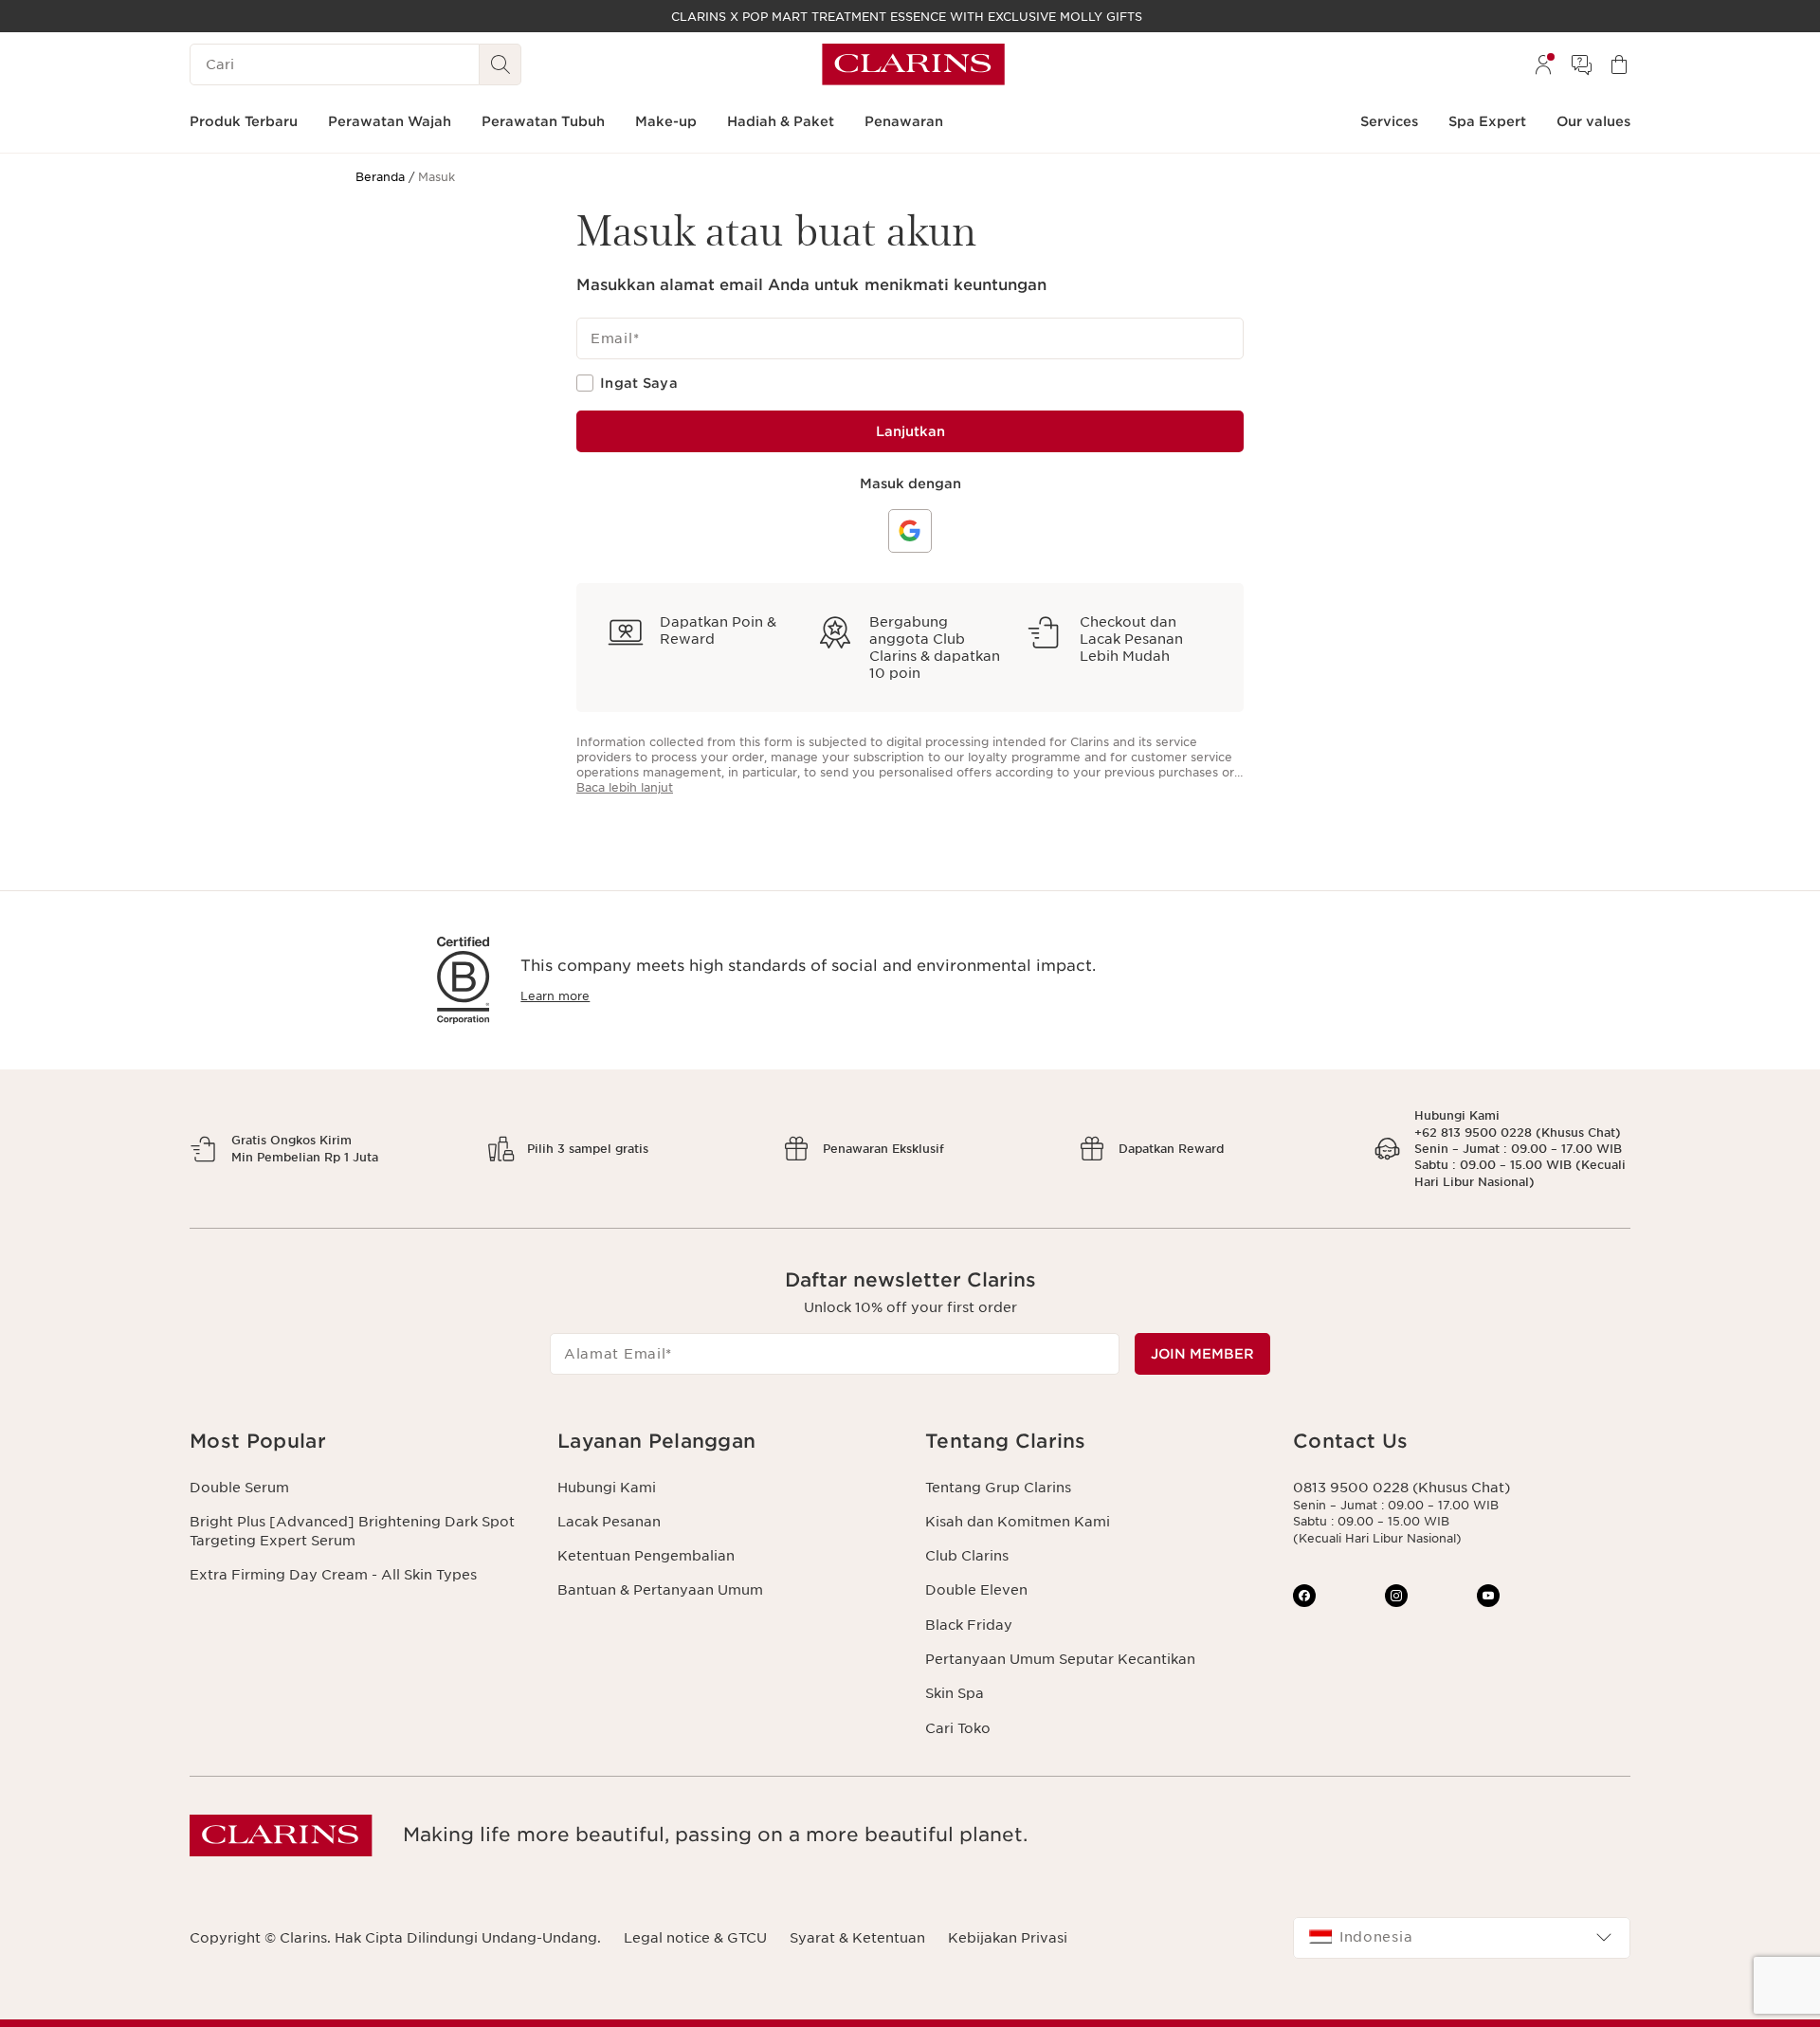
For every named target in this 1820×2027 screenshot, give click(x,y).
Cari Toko (958, 1728)
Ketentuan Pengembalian (646, 1556)
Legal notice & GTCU (695, 1938)
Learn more (555, 996)
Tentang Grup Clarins (998, 1488)
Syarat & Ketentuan (857, 1938)
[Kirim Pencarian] (500, 64)
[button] (358, 1442)
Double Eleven (976, 1590)
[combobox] (1462, 1938)
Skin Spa (955, 1693)
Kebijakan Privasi (1008, 1938)
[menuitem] (1543, 64)
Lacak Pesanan (609, 1522)
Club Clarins (967, 1556)
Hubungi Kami (607, 1488)
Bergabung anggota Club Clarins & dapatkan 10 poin (935, 648)
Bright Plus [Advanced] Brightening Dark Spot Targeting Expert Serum (352, 1531)
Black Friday (969, 1625)
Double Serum (239, 1488)
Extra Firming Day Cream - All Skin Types (333, 1575)
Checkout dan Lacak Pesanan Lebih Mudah (1131, 639)
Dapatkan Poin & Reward (718, 630)
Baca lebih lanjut (625, 787)
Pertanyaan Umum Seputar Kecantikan (1060, 1659)
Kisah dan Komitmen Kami (1018, 1522)
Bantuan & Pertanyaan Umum (660, 1590)
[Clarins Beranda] (913, 64)
